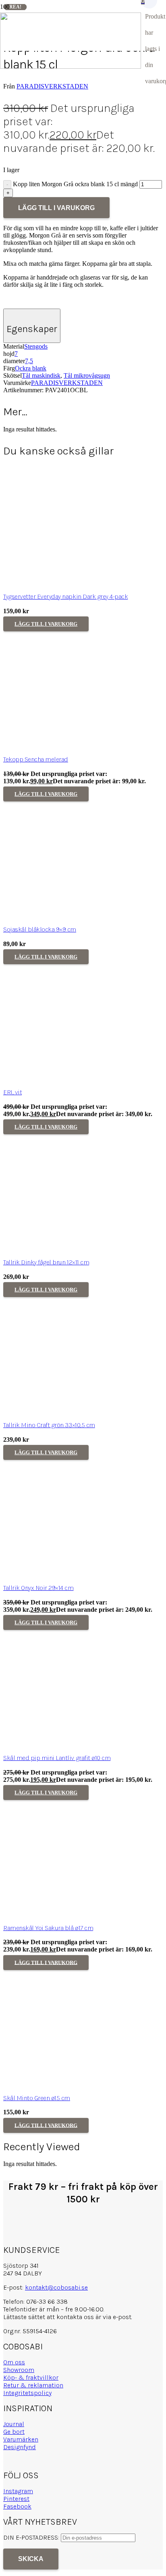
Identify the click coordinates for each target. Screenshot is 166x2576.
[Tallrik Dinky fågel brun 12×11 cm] (64, 1249)
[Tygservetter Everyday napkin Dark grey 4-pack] (64, 584)
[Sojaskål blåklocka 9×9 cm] (64, 916)
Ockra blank (31, 368)
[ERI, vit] (64, 1079)
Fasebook (17, 2506)
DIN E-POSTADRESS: (32, 2537)
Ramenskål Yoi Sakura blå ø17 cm (48, 1928)
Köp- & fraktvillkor (31, 2377)
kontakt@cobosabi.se (56, 2287)
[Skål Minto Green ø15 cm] (64, 2085)
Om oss (14, 2362)
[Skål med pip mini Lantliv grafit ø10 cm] (64, 1745)
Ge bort (14, 2432)
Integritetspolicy (27, 2393)
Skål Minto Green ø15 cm (37, 2098)
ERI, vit (12, 1092)
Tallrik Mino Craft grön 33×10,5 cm (49, 1425)
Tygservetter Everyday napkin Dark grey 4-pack (65, 596)
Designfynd (20, 2447)
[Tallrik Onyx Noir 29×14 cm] (64, 1575)
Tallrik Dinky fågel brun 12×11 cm (46, 1262)
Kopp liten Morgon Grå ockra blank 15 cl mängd (75, 184)
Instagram (18, 2491)
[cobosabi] (71, 66)
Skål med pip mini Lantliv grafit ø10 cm (57, 1758)
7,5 (29, 361)
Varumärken (21, 2439)
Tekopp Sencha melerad (36, 759)
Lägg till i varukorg (56, 208)
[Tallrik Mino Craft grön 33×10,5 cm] (64, 1412)
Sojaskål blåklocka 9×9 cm (40, 929)
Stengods (36, 346)
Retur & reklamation (33, 2385)
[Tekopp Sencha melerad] (64, 746)
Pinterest (16, 2499)
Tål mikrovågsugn (87, 375)
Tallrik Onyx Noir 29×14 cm (38, 1588)
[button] (46, 624)
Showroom (19, 2370)
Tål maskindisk (41, 375)
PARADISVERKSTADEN (52, 86)
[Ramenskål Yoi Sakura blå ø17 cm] (64, 1915)
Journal (14, 2424)
